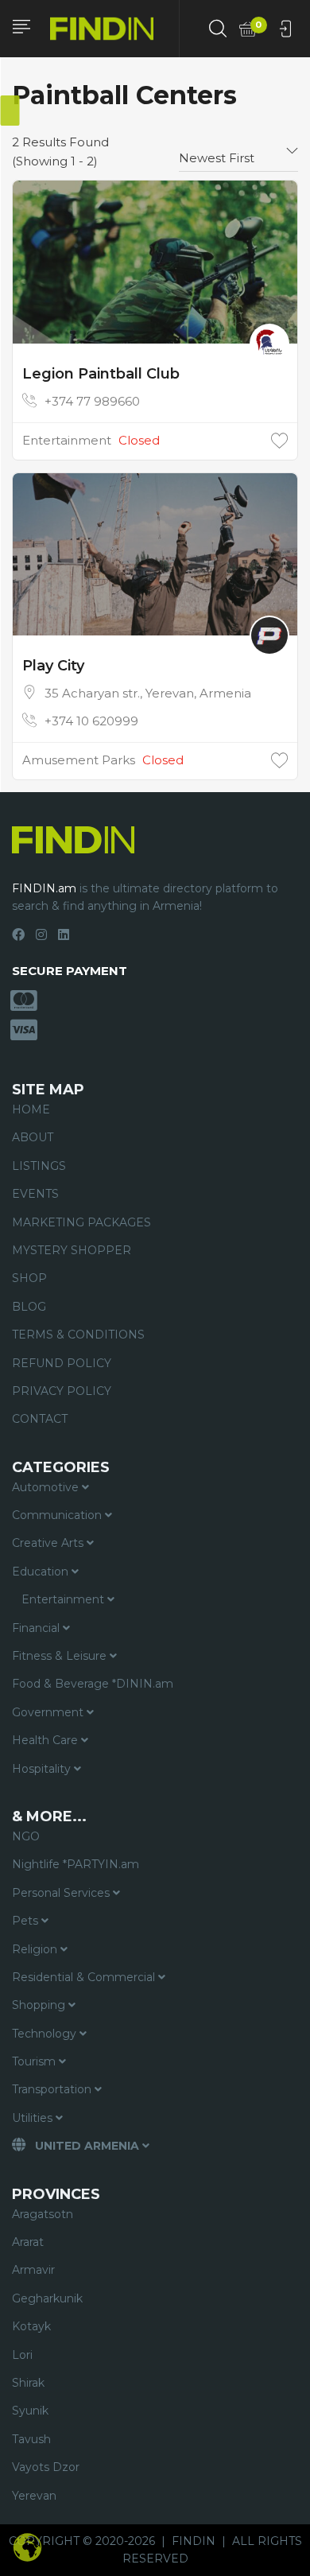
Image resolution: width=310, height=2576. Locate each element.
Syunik (30, 2411)
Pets (27, 1921)
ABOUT (33, 1137)
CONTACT (40, 1419)
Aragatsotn (43, 2214)
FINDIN (194, 2541)
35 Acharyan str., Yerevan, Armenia (148, 693)
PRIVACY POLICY (62, 1391)
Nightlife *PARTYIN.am (76, 1864)
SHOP (29, 1278)
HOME (31, 1109)
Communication (58, 1515)
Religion (36, 1949)
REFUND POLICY (62, 1363)
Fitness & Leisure (61, 1656)
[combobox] (238, 152)
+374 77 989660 (92, 401)
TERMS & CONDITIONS (78, 1335)
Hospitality (43, 1769)
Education (42, 1572)
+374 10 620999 (91, 721)
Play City (53, 666)
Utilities (34, 2118)
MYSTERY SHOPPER (72, 1250)
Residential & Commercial (85, 1977)
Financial (37, 1628)
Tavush (31, 2439)
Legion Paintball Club (101, 374)
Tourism (35, 2061)
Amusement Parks (79, 760)
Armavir (33, 2270)
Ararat (28, 2242)
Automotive (47, 1487)
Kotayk (31, 2326)
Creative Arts (49, 1543)
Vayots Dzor (46, 2467)
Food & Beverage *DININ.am (93, 1684)
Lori (22, 2355)
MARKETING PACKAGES (81, 1222)
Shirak (28, 2383)
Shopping (40, 2005)
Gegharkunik (47, 2298)
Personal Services (62, 1893)
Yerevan (34, 2496)
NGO (26, 1836)
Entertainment (67, 440)
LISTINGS (39, 1166)
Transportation (53, 2089)
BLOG (29, 1307)
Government (49, 1712)
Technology (46, 2034)
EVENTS (35, 1194)
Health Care (46, 1740)
